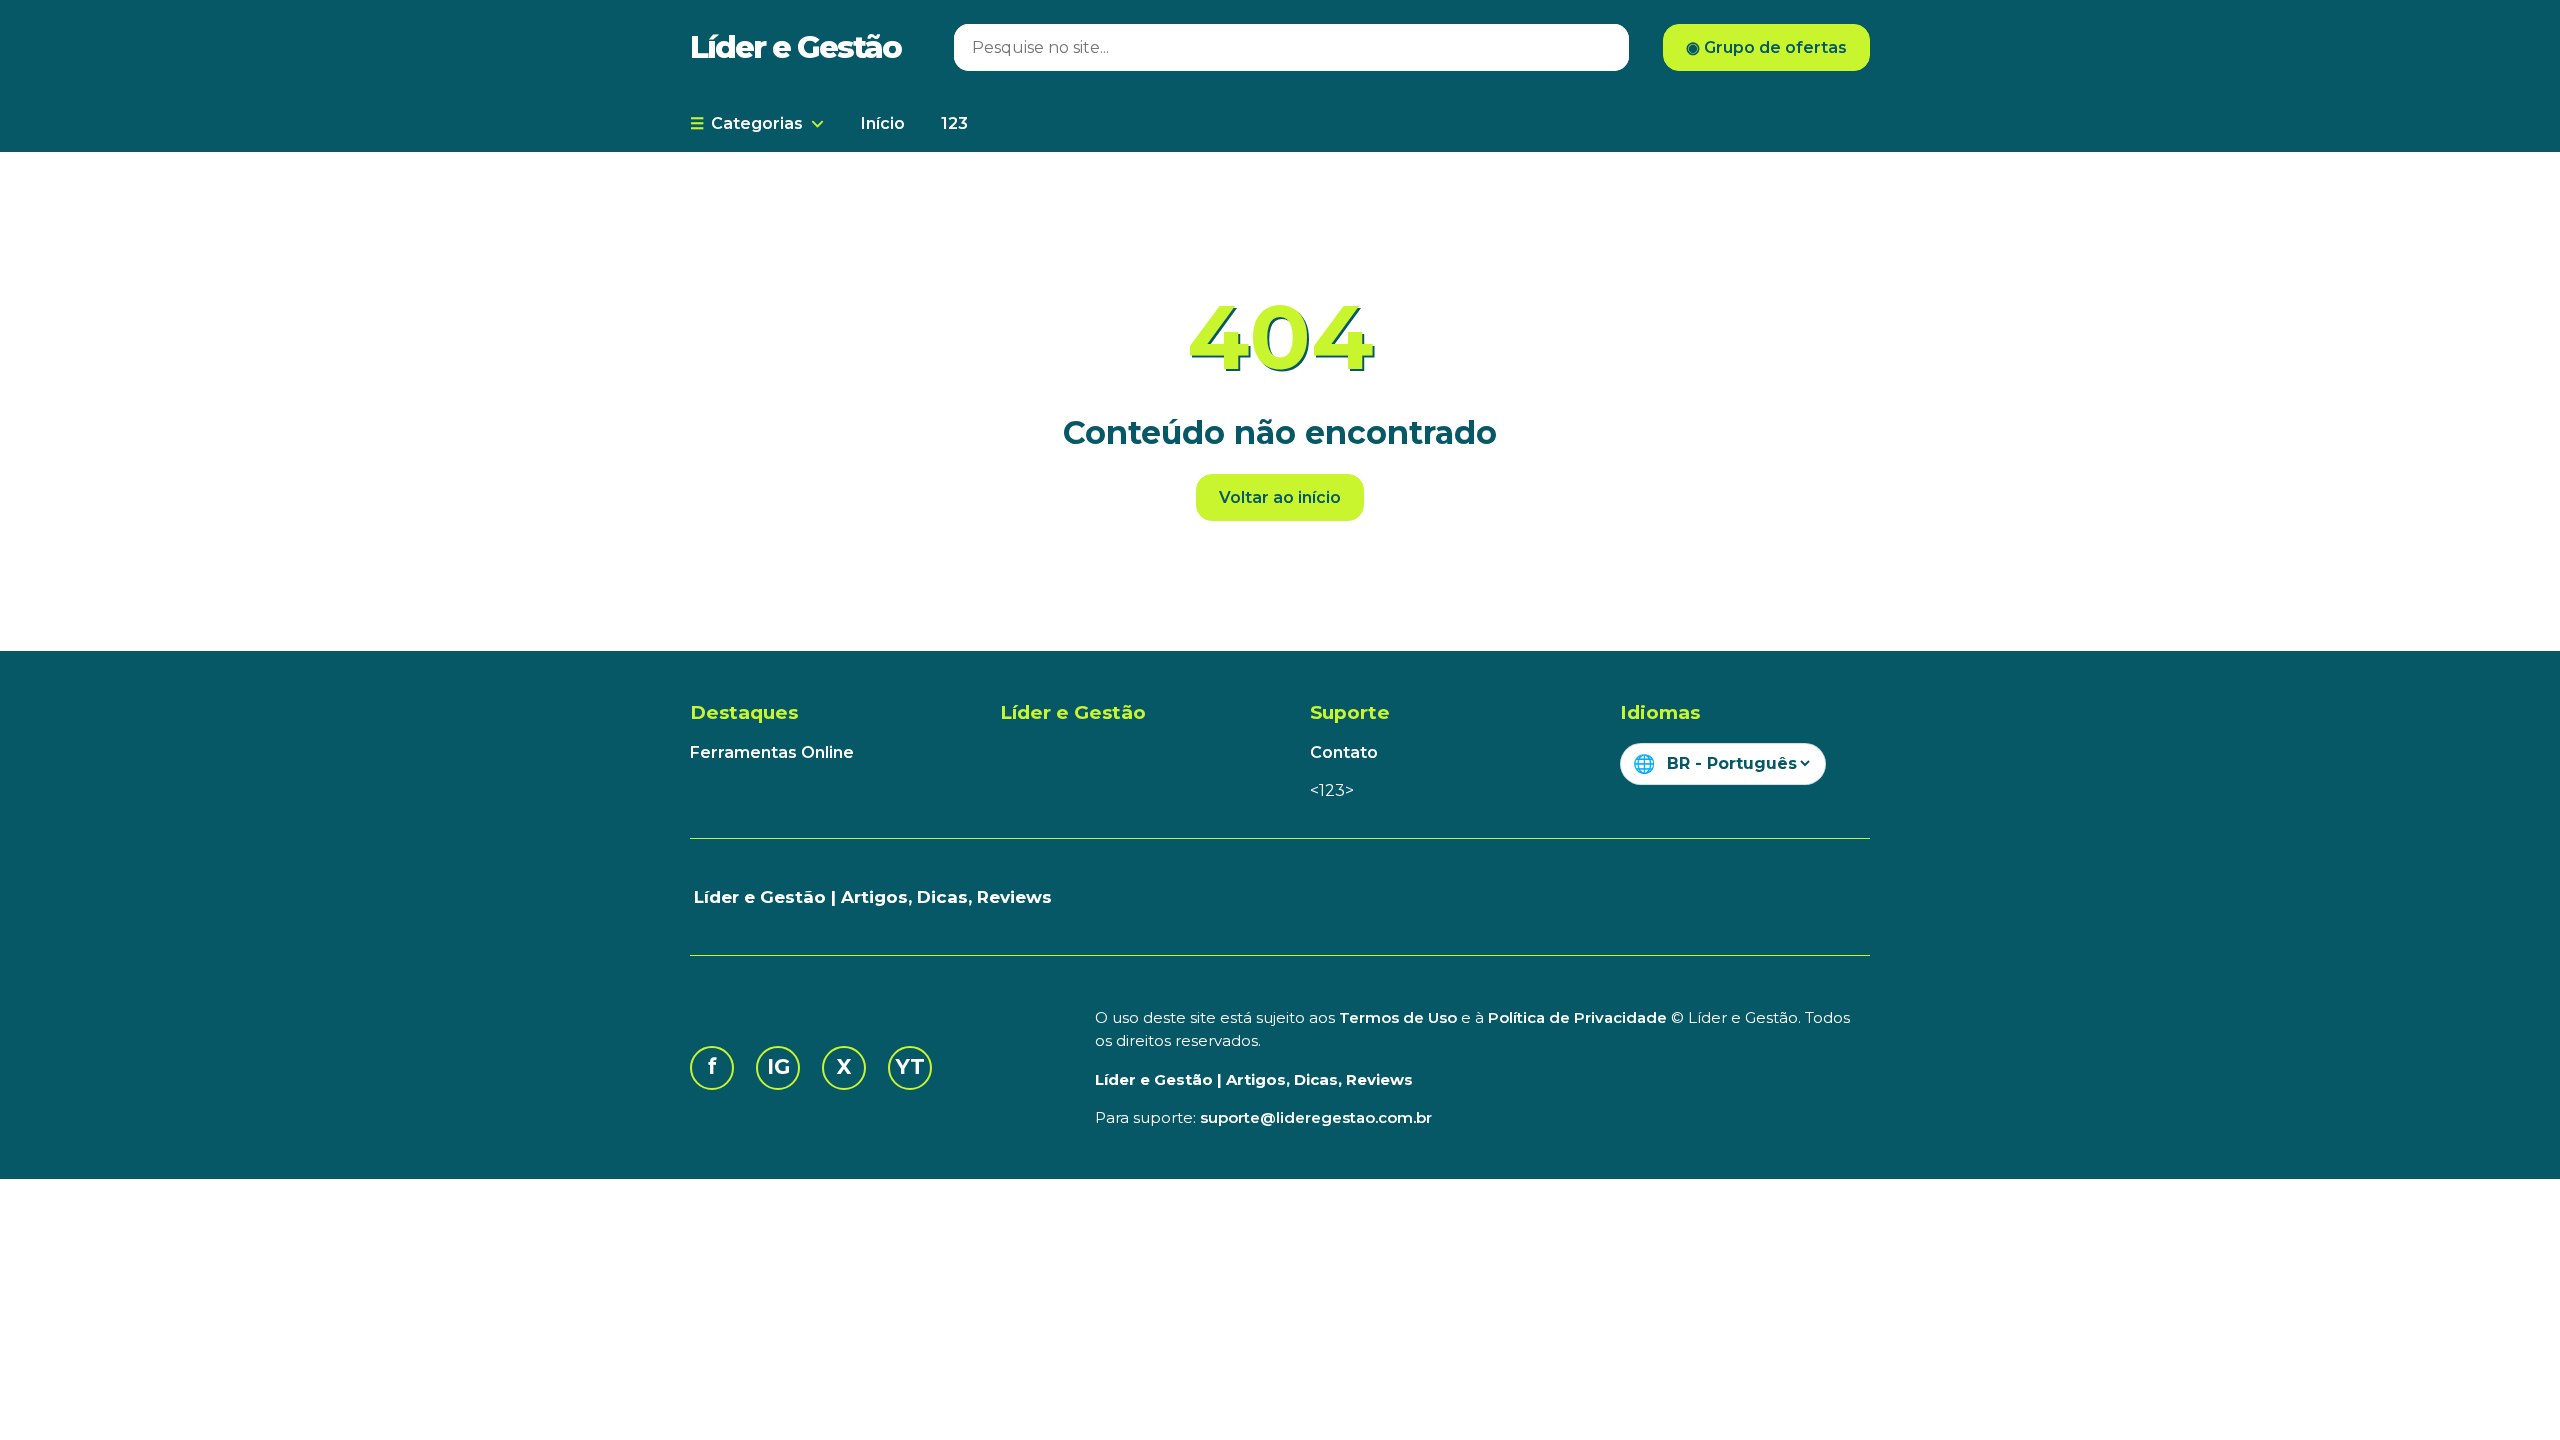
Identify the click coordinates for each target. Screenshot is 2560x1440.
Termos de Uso (1398, 1017)
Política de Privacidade (1577, 1017)
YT (910, 1066)
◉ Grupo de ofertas (1766, 47)
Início (883, 123)
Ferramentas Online (772, 752)
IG (778, 1066)
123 (954, 123)
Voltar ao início (1280, 497)
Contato (1344, 752)
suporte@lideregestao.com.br (1316, 1117)
